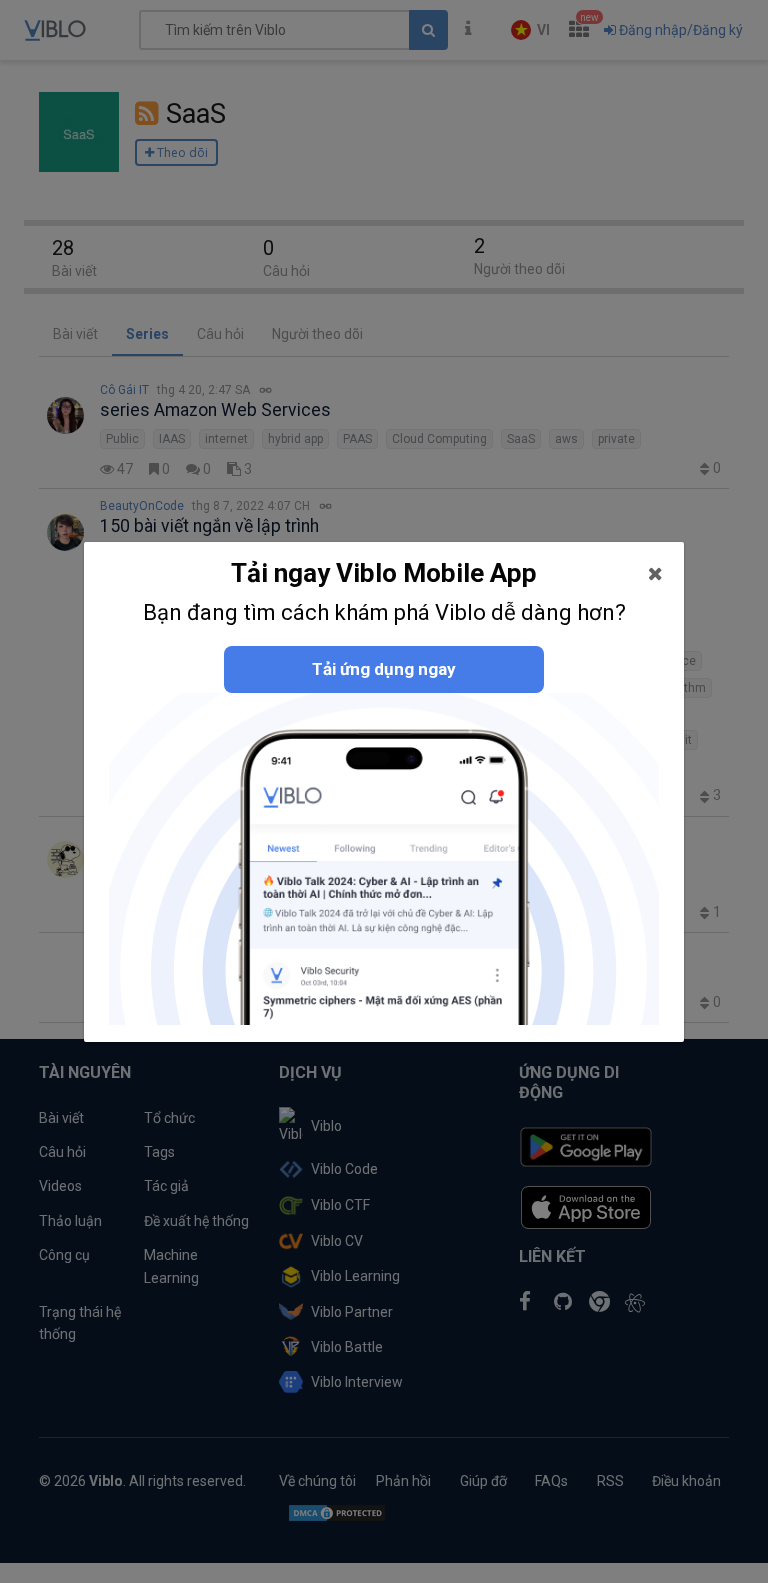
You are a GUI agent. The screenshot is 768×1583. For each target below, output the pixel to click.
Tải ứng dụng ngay (384, 669)
